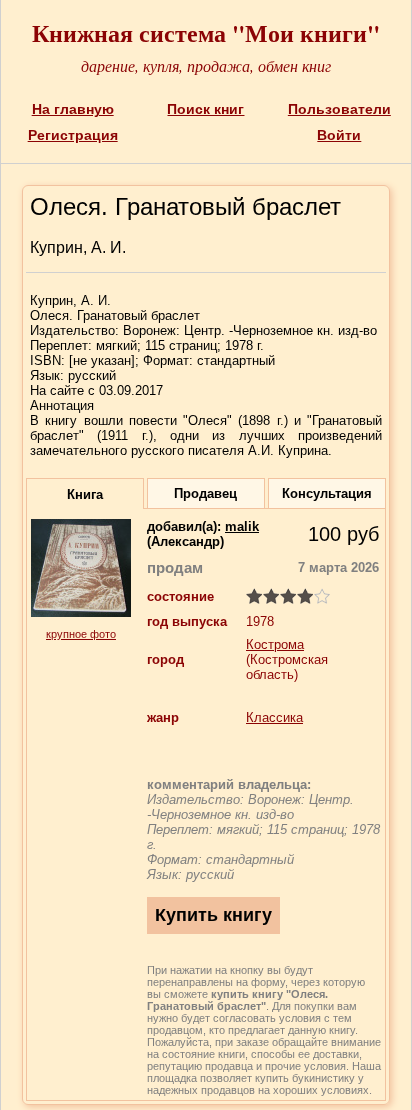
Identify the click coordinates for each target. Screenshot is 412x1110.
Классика (274, 717)
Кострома (275, 644)
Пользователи (339, 109)
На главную (73, 109)
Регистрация (73, 135)
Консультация (327, 493)
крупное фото (81, 634)
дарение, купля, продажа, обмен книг (206, 65)
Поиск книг (205, 109)
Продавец (205, 493)
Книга (85, 494)
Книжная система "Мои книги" (206, 32)
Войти (339, 135)
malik (242, 526)
